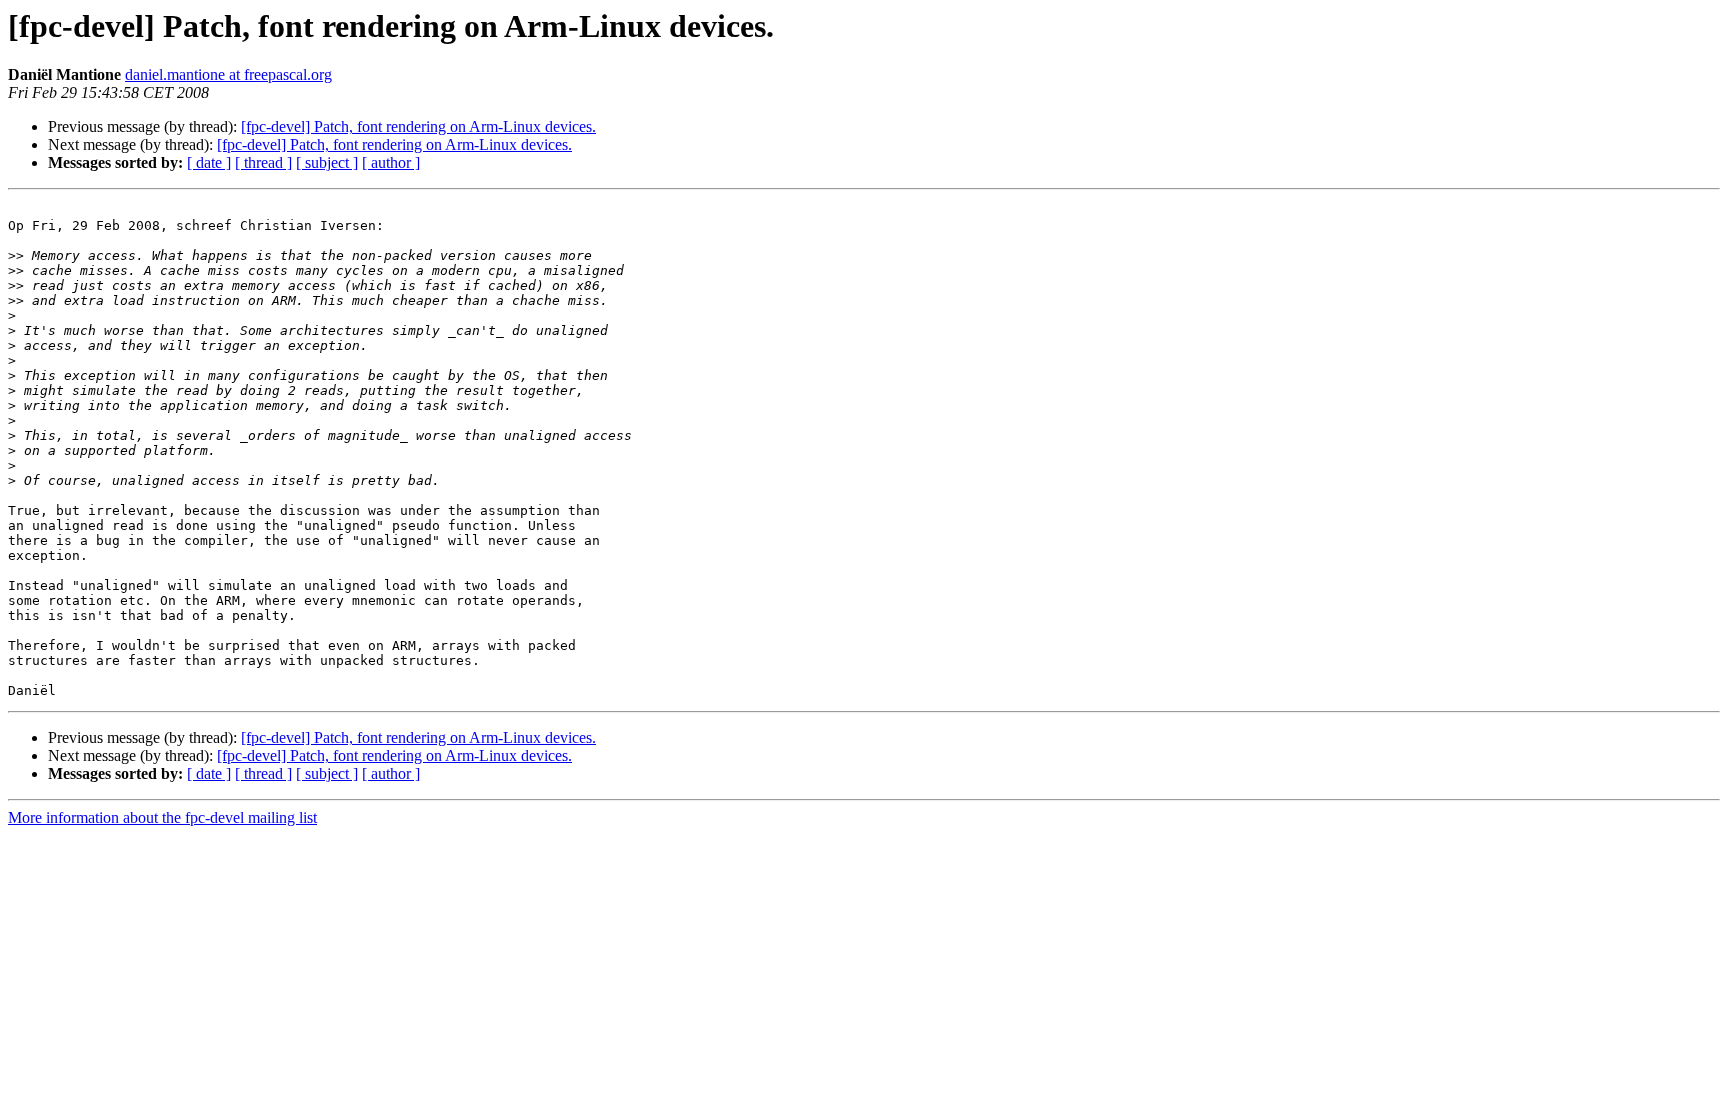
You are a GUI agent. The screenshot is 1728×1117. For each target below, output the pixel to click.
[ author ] (391, 162)
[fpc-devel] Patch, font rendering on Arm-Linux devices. (418, 126)
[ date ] (209, 162)
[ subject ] (327, 162)
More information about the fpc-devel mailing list (162, 817)
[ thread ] (263, 162)
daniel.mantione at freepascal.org (228, 74)
